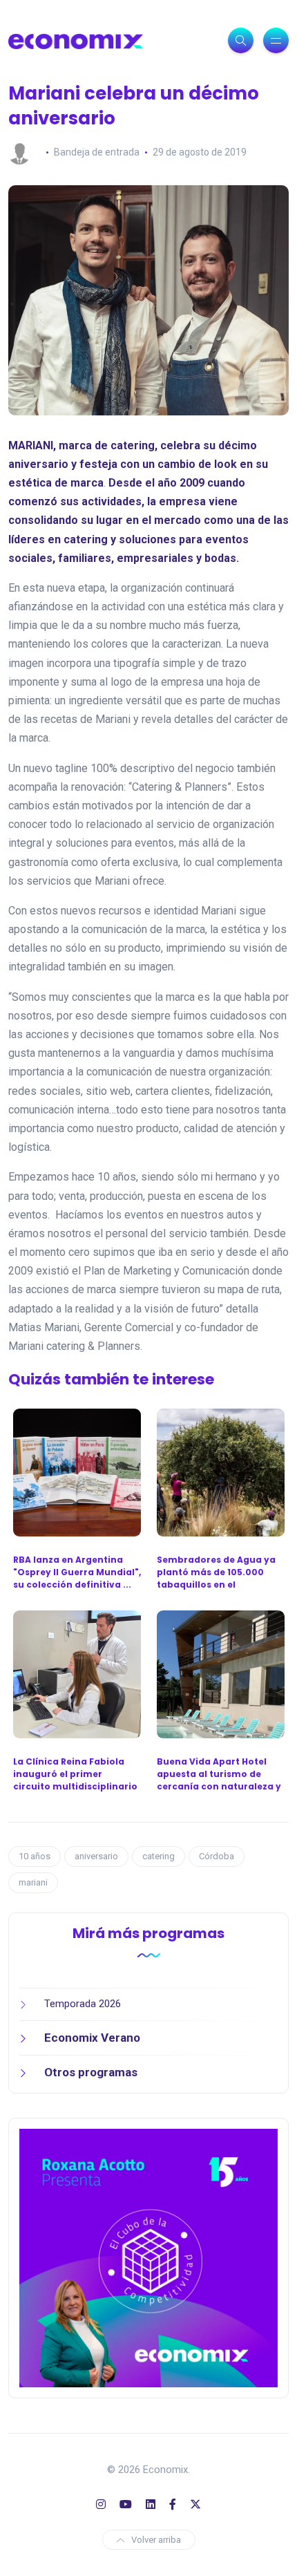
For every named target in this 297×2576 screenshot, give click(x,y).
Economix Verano (92, 2038)
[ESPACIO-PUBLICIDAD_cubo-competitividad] (148, 2257)
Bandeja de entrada (97, 152)
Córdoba (217, 1856)
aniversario (96, 1856)
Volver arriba (156, 2540)
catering (159, 1856)
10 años (35, 1856)
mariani (33, 1882)
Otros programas (91, 2072)
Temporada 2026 (83, 2004)
